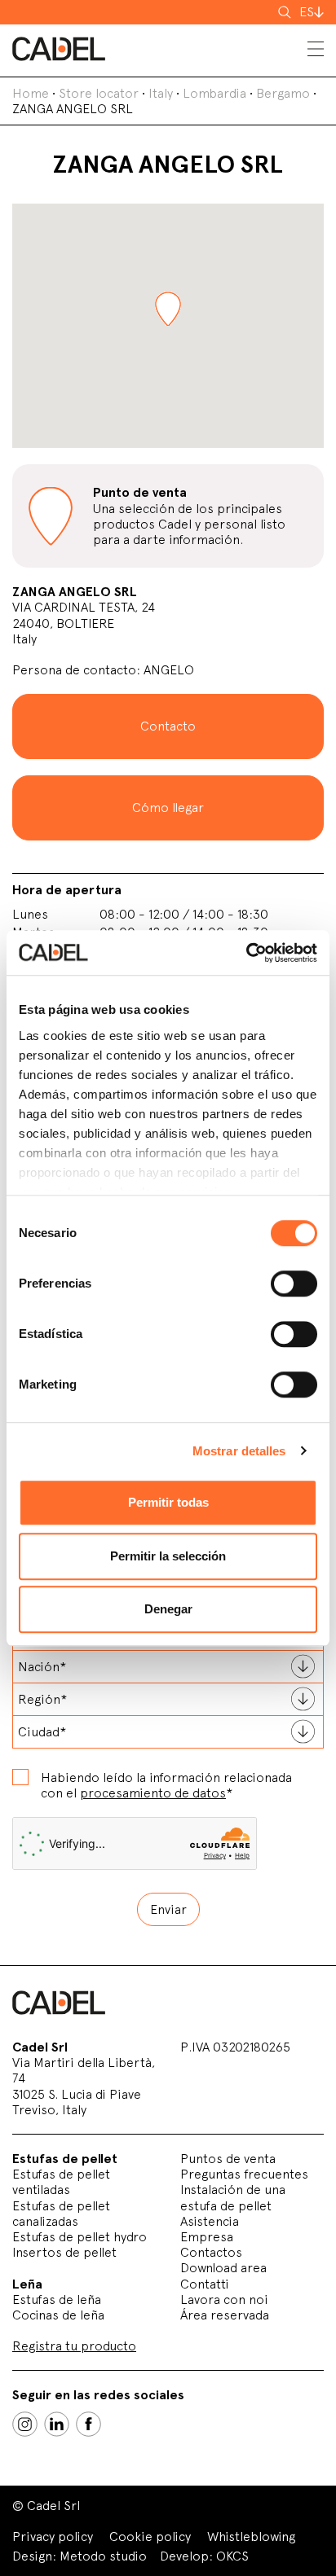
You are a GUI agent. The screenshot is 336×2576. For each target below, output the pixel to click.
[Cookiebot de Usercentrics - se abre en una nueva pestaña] (246, 953)
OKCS (232, 2556)
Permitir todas (168, 1502)
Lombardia (214, 93)
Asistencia (210, 2221)
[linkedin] (57, 2424)
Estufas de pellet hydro (80, 2237)
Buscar (286, 12)
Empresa (207, 2237)
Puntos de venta (228, 2159)
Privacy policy (53, 2537)
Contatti (205, 2284)
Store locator (99, 93)
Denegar (168, 1609)
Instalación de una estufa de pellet (233, 2197)
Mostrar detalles (239, 1451)
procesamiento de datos (153, 1793)
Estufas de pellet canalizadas (61, 2214)
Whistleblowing (251, 2537)
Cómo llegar (168, 807)
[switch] (294, 1284)
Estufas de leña (57, 2300)
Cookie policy (150, 2537)
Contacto (168, 726)
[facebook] (88, 2424)
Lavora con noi (224, 2300)
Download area (223, 2268)
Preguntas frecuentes (244, 2174)
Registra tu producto (74, 2346)
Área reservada (225, 2315)
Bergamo (283, 93)
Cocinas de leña (58, 2315)
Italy (161, 93)
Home (31, 93)
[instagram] (25, 2424)
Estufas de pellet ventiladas (61, 2182)
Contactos (211, 2252)
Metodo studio (103, 2556)
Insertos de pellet (64, 2252)
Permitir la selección (168, 1556)
